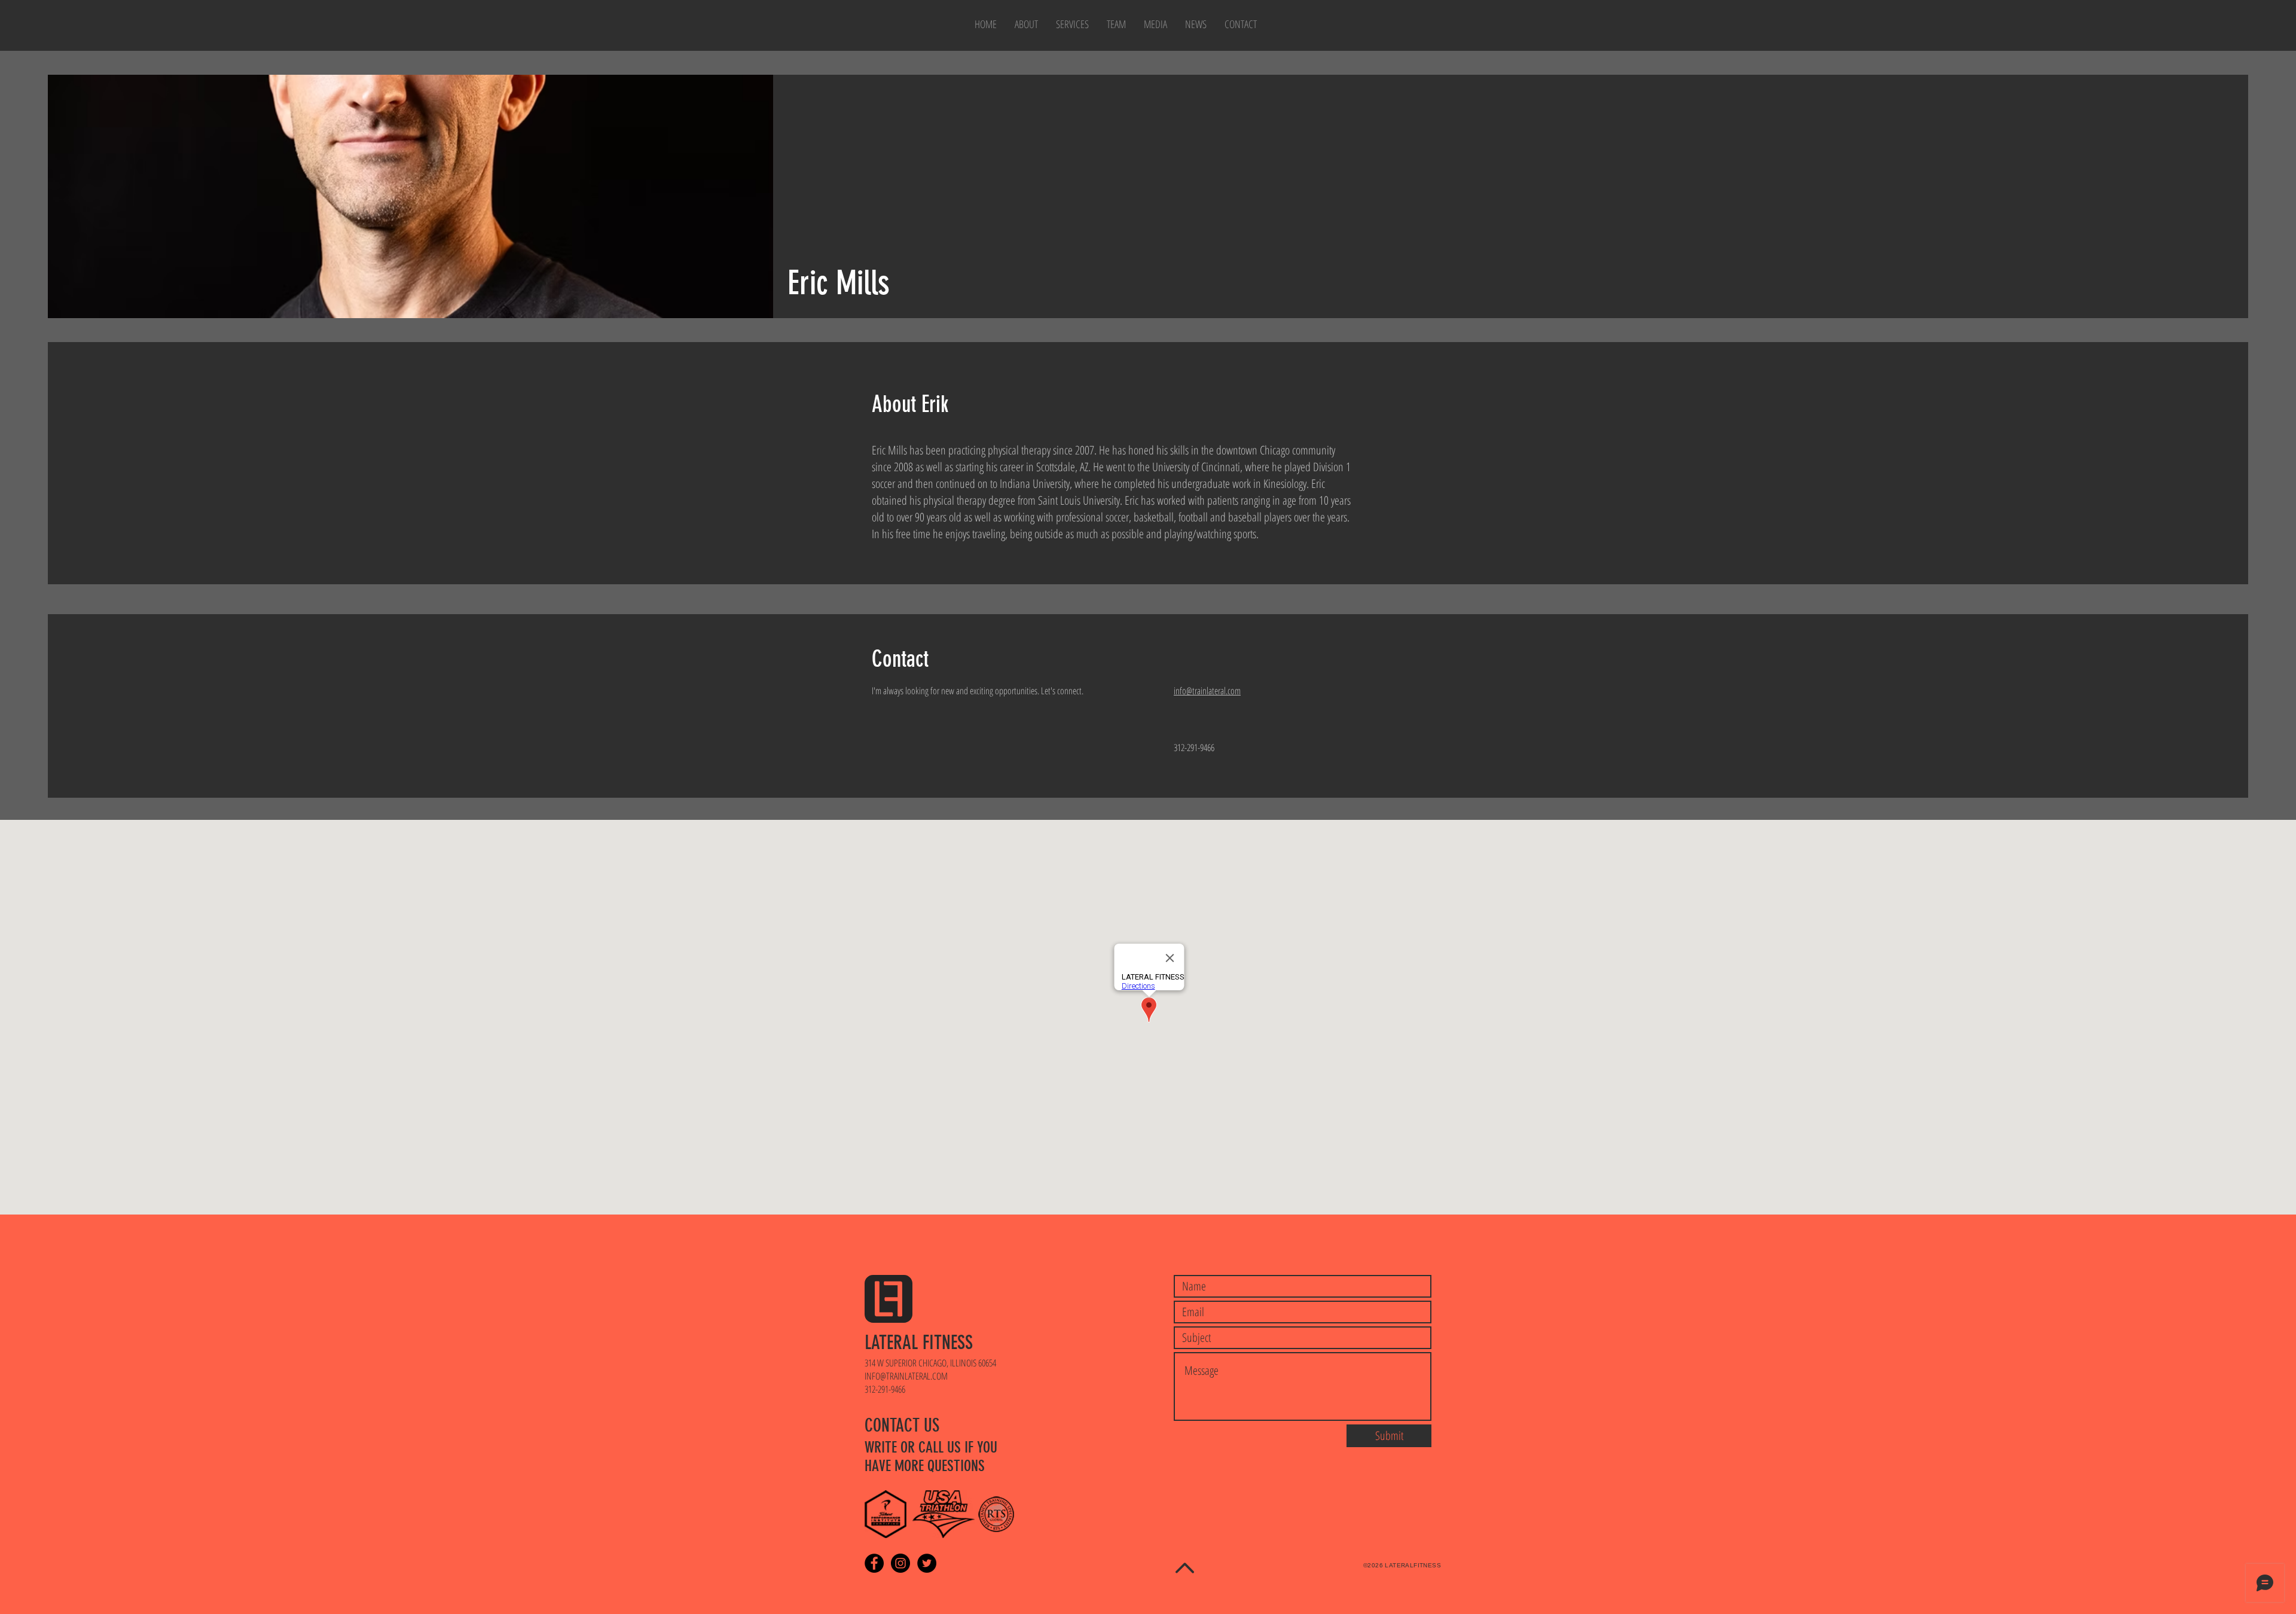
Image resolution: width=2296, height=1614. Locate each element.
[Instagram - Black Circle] (900, 1563)
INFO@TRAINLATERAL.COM (906, 1376)
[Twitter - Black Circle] (927, 1563)
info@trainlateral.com (1207, 691)
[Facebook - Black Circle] (874, 1563)
